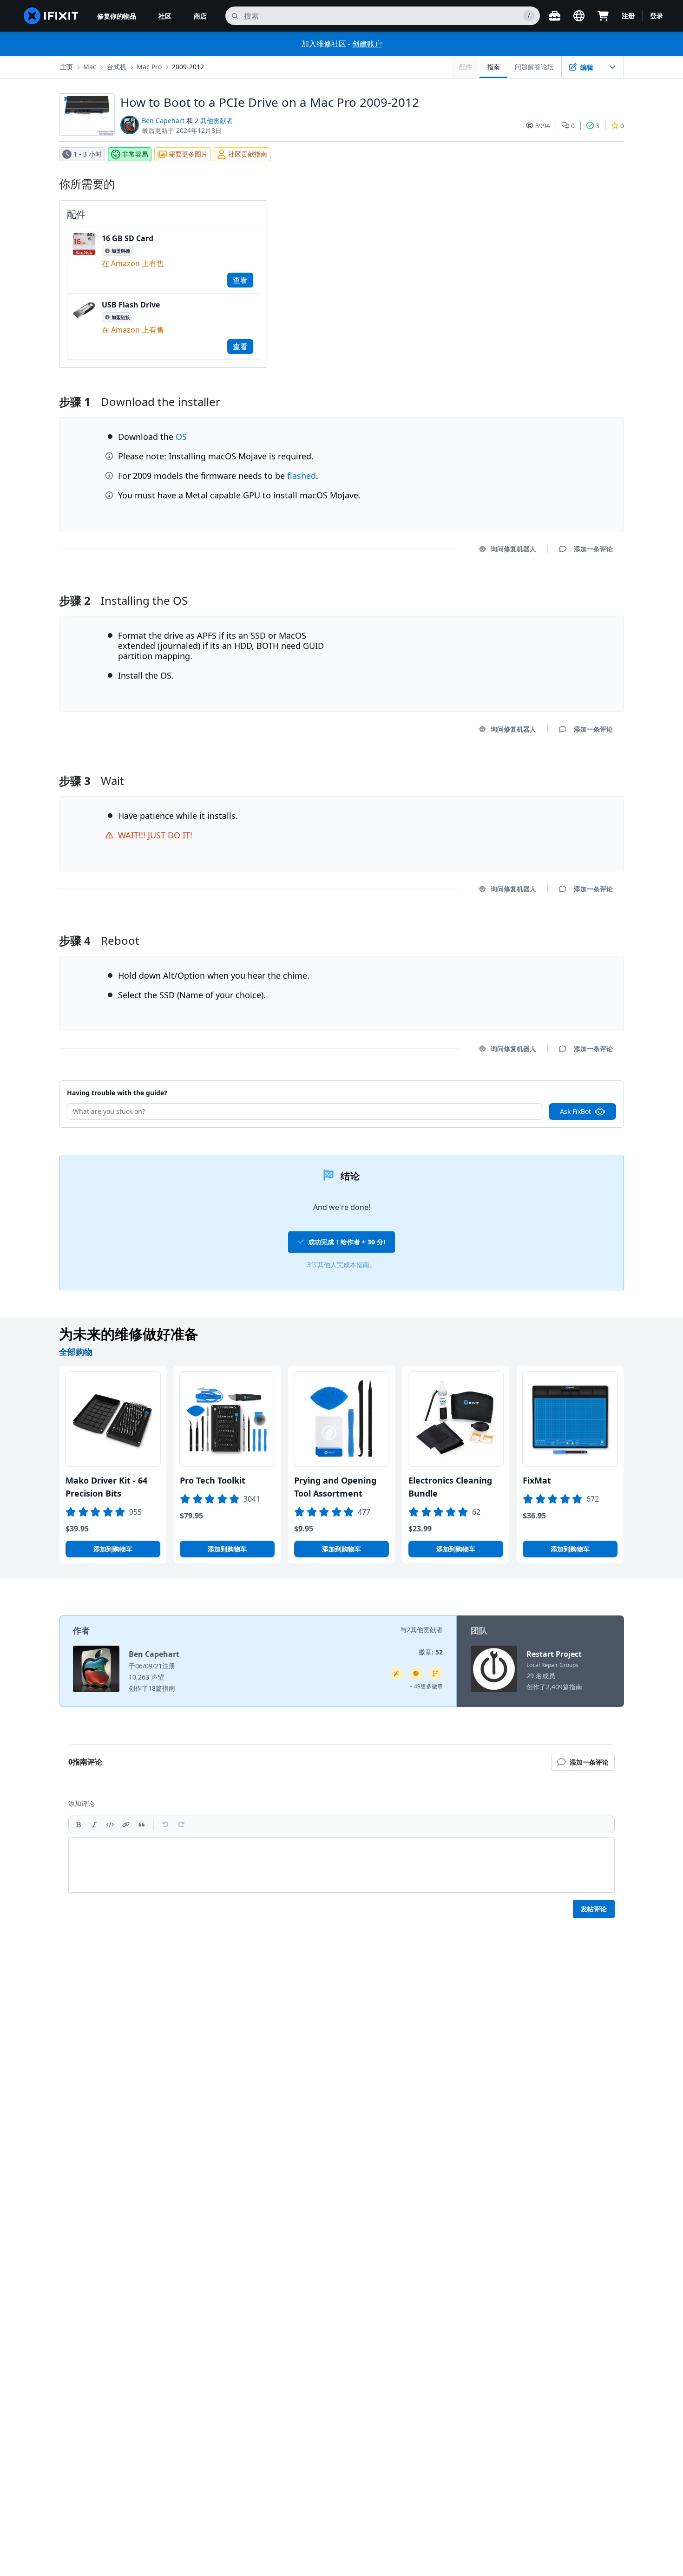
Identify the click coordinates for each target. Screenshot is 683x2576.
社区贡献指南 (248, 154)
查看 (240, 280)
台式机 (117, 67)
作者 (81, 1630)
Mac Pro (149, 67)
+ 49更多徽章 (426, 1686)
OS (181, 437)
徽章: (431, 1652)
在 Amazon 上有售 (133, 263)
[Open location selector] (579, 16)
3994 (543, 126)
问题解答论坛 (534, 67)
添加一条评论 (584, 589)
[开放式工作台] (555, 16)
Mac (90, 67)
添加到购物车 (113, 1549)
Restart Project (554, 1654)
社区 (165, 16)
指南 (493, 67)
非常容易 (135, 154)
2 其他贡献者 (214, 121)
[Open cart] (603, 16)
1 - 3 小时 (88, 154)
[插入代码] (110, 1824)
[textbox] (341, 1865)
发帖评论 (594, 1909)
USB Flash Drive (131, 305)
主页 (66, 67)
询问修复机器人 (513, 549)
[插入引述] (142, 1824)
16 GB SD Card (128, 238)
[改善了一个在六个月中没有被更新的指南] (435, 1674)
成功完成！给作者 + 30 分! (347, 1242)
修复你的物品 (117, 16)
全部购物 (76, 1352)
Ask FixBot (575, 1111)
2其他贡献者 (425, 1630)
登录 (657, 16)
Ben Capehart (163, 121)
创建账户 (367, 44)
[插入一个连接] (126, 1824)
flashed (302, 476)
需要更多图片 (188, 154)
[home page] (51, 16)
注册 (628, 16)
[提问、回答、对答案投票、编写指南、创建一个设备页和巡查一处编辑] (416, 1674)
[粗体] (79, 1824)
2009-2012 (188, 67)
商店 (200, 16)
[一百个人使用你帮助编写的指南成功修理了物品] (396, 1674)
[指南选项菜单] (612, 67)
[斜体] (94, 1824)
